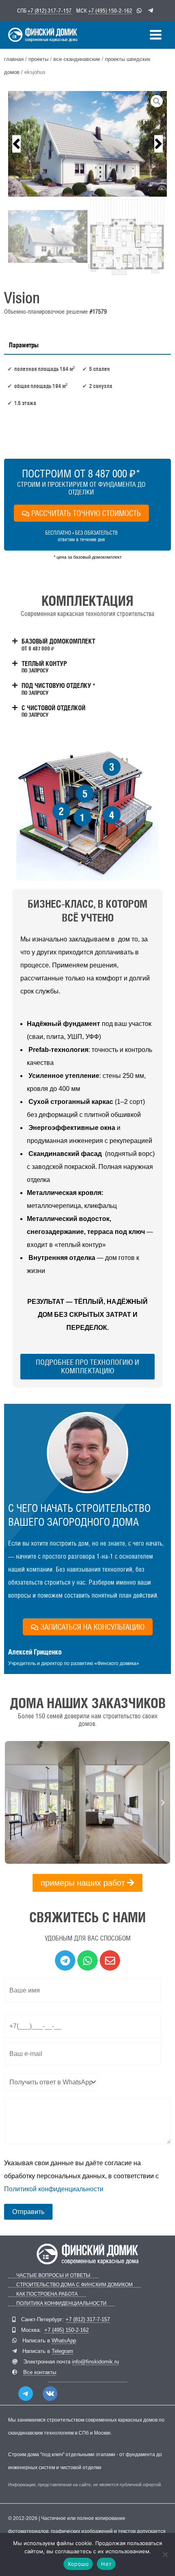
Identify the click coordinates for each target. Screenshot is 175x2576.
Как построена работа (47, 2294)
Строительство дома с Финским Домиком (74, 2285)
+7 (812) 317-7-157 (50, 11)
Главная (14, 59)
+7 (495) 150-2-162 (110, 11)
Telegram (62, 2351)
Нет (106, 2564)
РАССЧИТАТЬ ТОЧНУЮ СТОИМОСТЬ (86, 513)
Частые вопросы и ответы (53, 2276)
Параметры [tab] (24, 345)
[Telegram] (26, 2394)
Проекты (38, 59)
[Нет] (165, 2554)
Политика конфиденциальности (61, 2304)
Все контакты (40, 2372)
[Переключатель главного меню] (156, 35)
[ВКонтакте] (50, 2394)
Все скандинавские (77, 59)
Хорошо (78, 2564)
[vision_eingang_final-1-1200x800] (87, 144)
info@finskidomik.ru (95, 2362)
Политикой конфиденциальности (54, 2189)
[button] (16, 144)
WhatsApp (64, 2341)
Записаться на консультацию (92, 1627)
